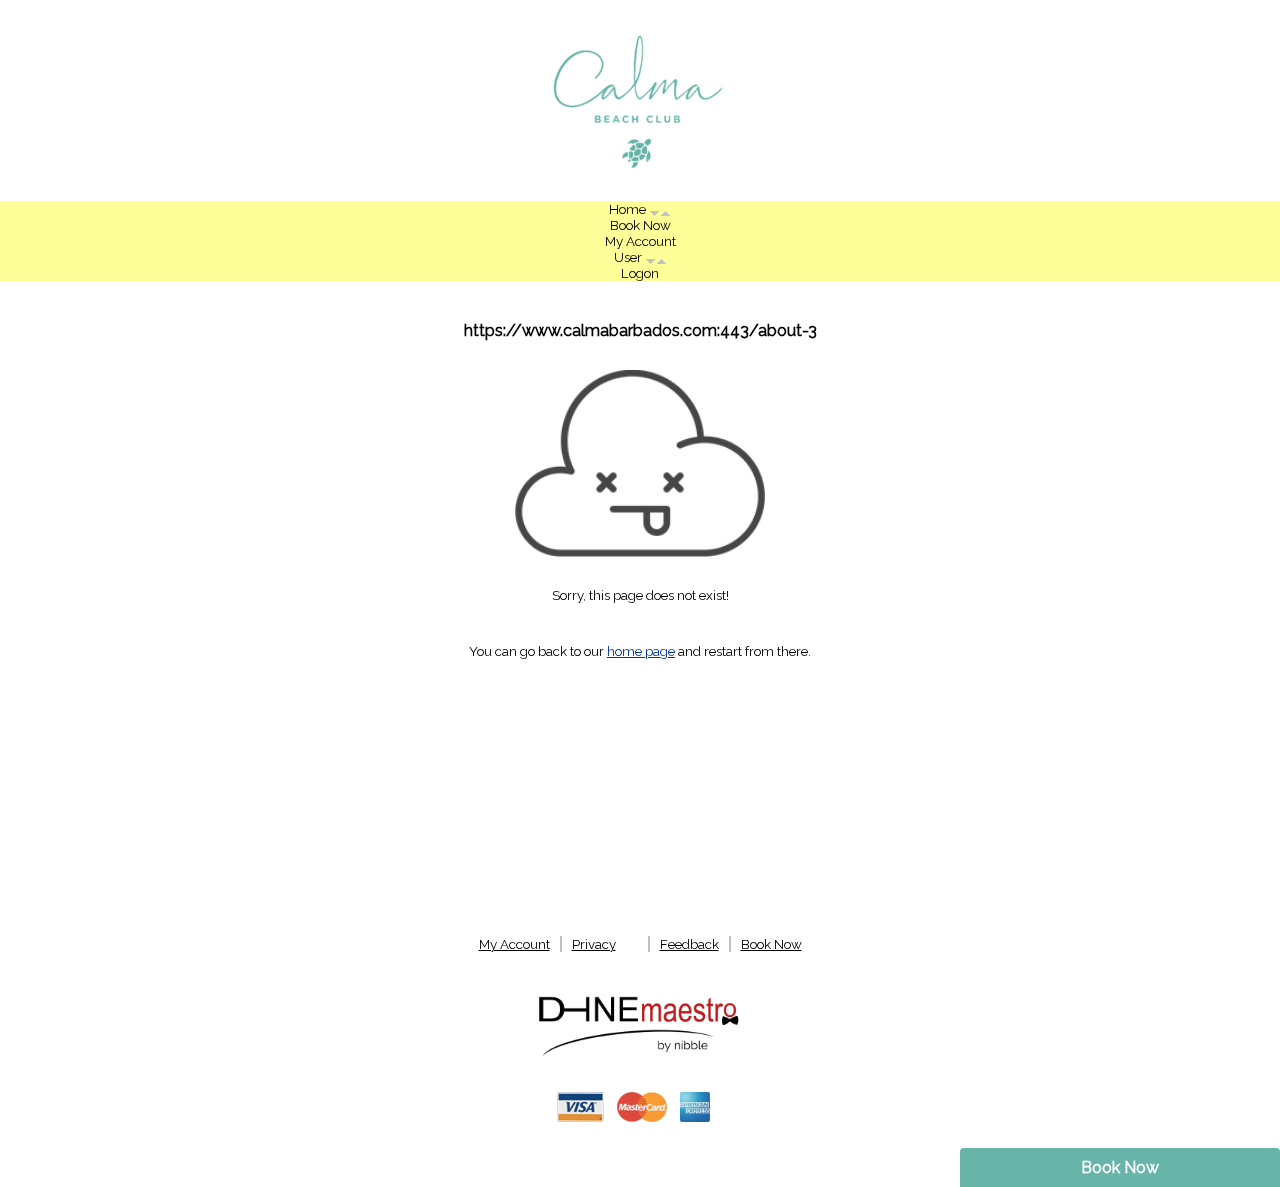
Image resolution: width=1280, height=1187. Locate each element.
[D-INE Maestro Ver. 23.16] (640, 1054)
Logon (640, 273)
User (629, 257)
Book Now (1120, 1167)
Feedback (689, 944)
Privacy (594, 944)
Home (629, 209)
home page (641, 651)
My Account (640, 241)
